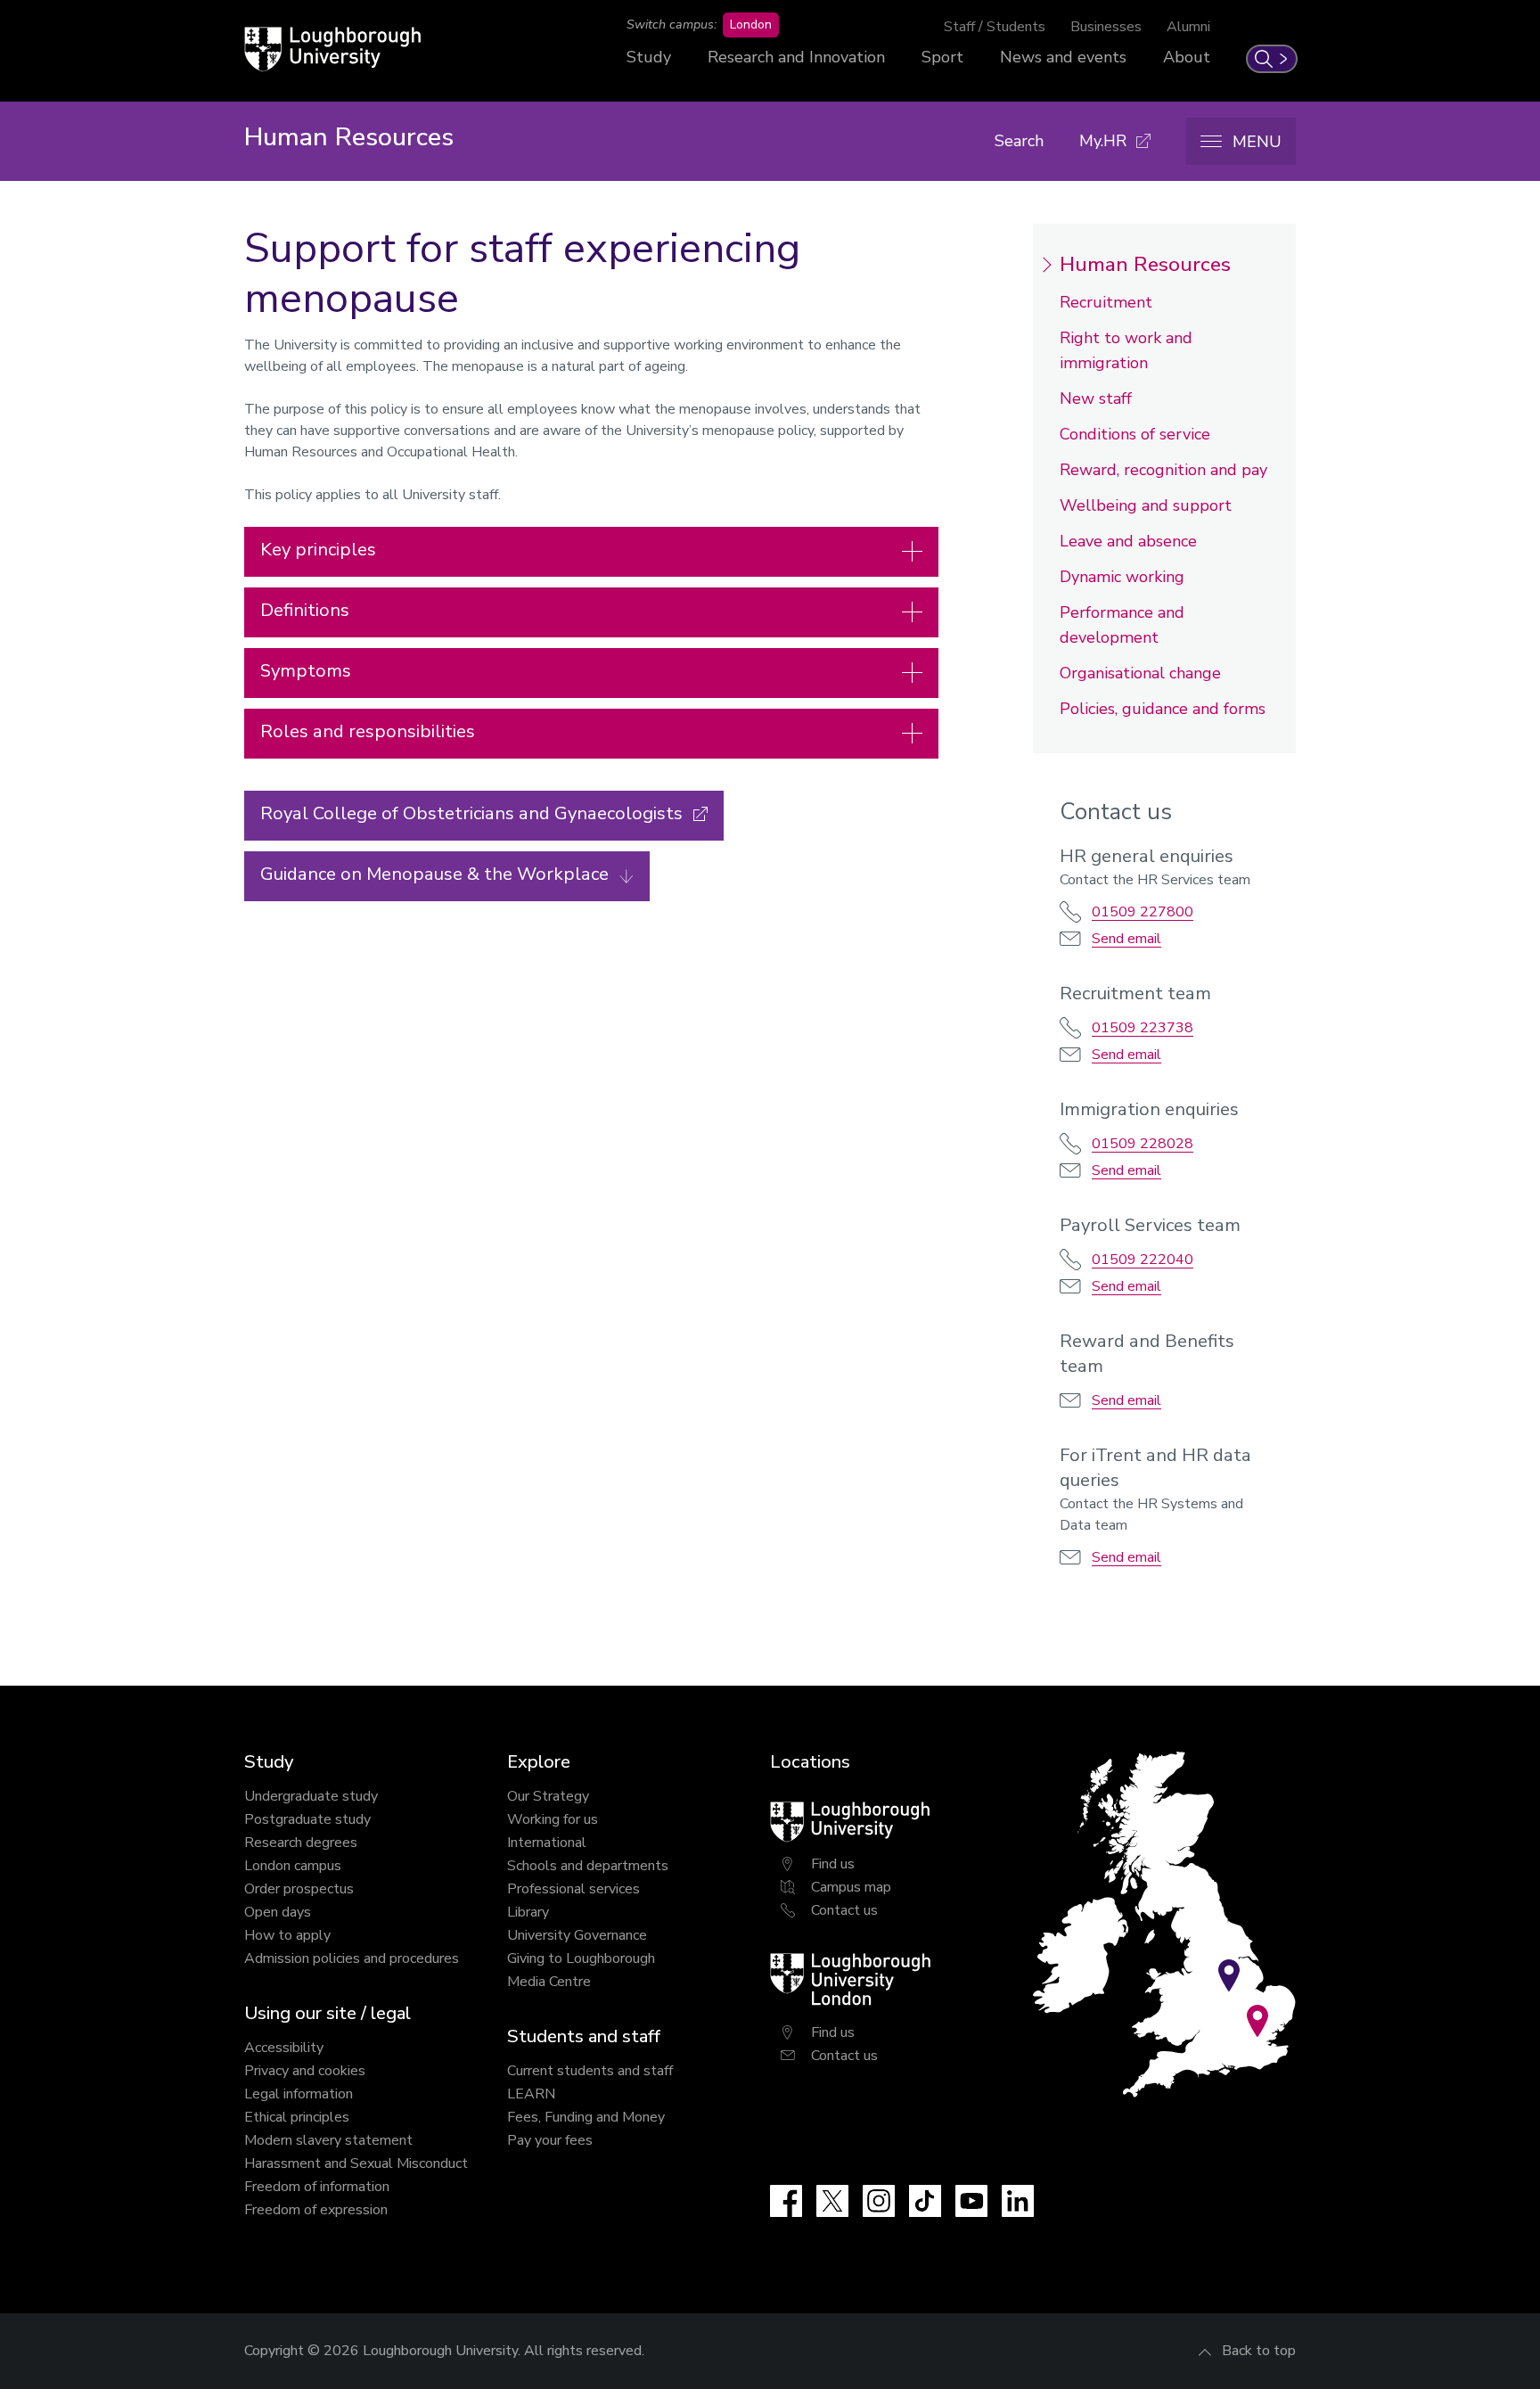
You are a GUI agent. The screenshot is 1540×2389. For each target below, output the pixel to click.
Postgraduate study (307, 1819)
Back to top (1259, 2351)
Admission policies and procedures (352, 1958)
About (1187, 57)
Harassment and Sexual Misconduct (356, 2163)
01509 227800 (1143, 912)
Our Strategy (548, 1796)
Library (528, 1912)
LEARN (531, 2094)
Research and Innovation (796, 57)
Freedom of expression (316, 2210)
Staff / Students (995, 27)
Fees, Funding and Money (586, 2117)
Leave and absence (1128, 541)
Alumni (1188, 27)
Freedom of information (317, 2187)
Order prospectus (299, 1889)
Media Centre (549, 1982)
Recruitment (1106, 302)
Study (649, 57)
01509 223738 (1143, 1028)
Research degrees (301, 1843)
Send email (1126, 939)
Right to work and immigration (1126, 350)
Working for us (553, 1819)
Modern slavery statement (328, 2140)
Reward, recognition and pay (1163, 470)
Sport (942, 57)
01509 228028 (1143, 1144)
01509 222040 (1143, 1260)
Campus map (851, 1887)
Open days (278, 1912)
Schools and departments (588, 1866)
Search (1019, 141)
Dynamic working (1122, 577)
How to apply (287, 1935)
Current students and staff (590, 2071)
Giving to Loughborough (581, 1958)
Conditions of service (1135, 434)
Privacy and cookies (305, 2071)
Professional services (573, 1889)
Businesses (1106, 27)
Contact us (844, 1910)
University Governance (577, 1935)
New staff (1096, 398)
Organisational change (1140, 673)
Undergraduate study (311, 1796)
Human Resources (1145, 264)
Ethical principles (297, 2117)
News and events (1063, 57)
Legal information (299, 2094)
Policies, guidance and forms (1163, 709)
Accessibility (284, 2048)
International (547, 1843)
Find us (833, 1864)
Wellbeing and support (1146, 505)
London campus (293, 1866)
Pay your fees (550, 2140)
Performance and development (1122, 625)
